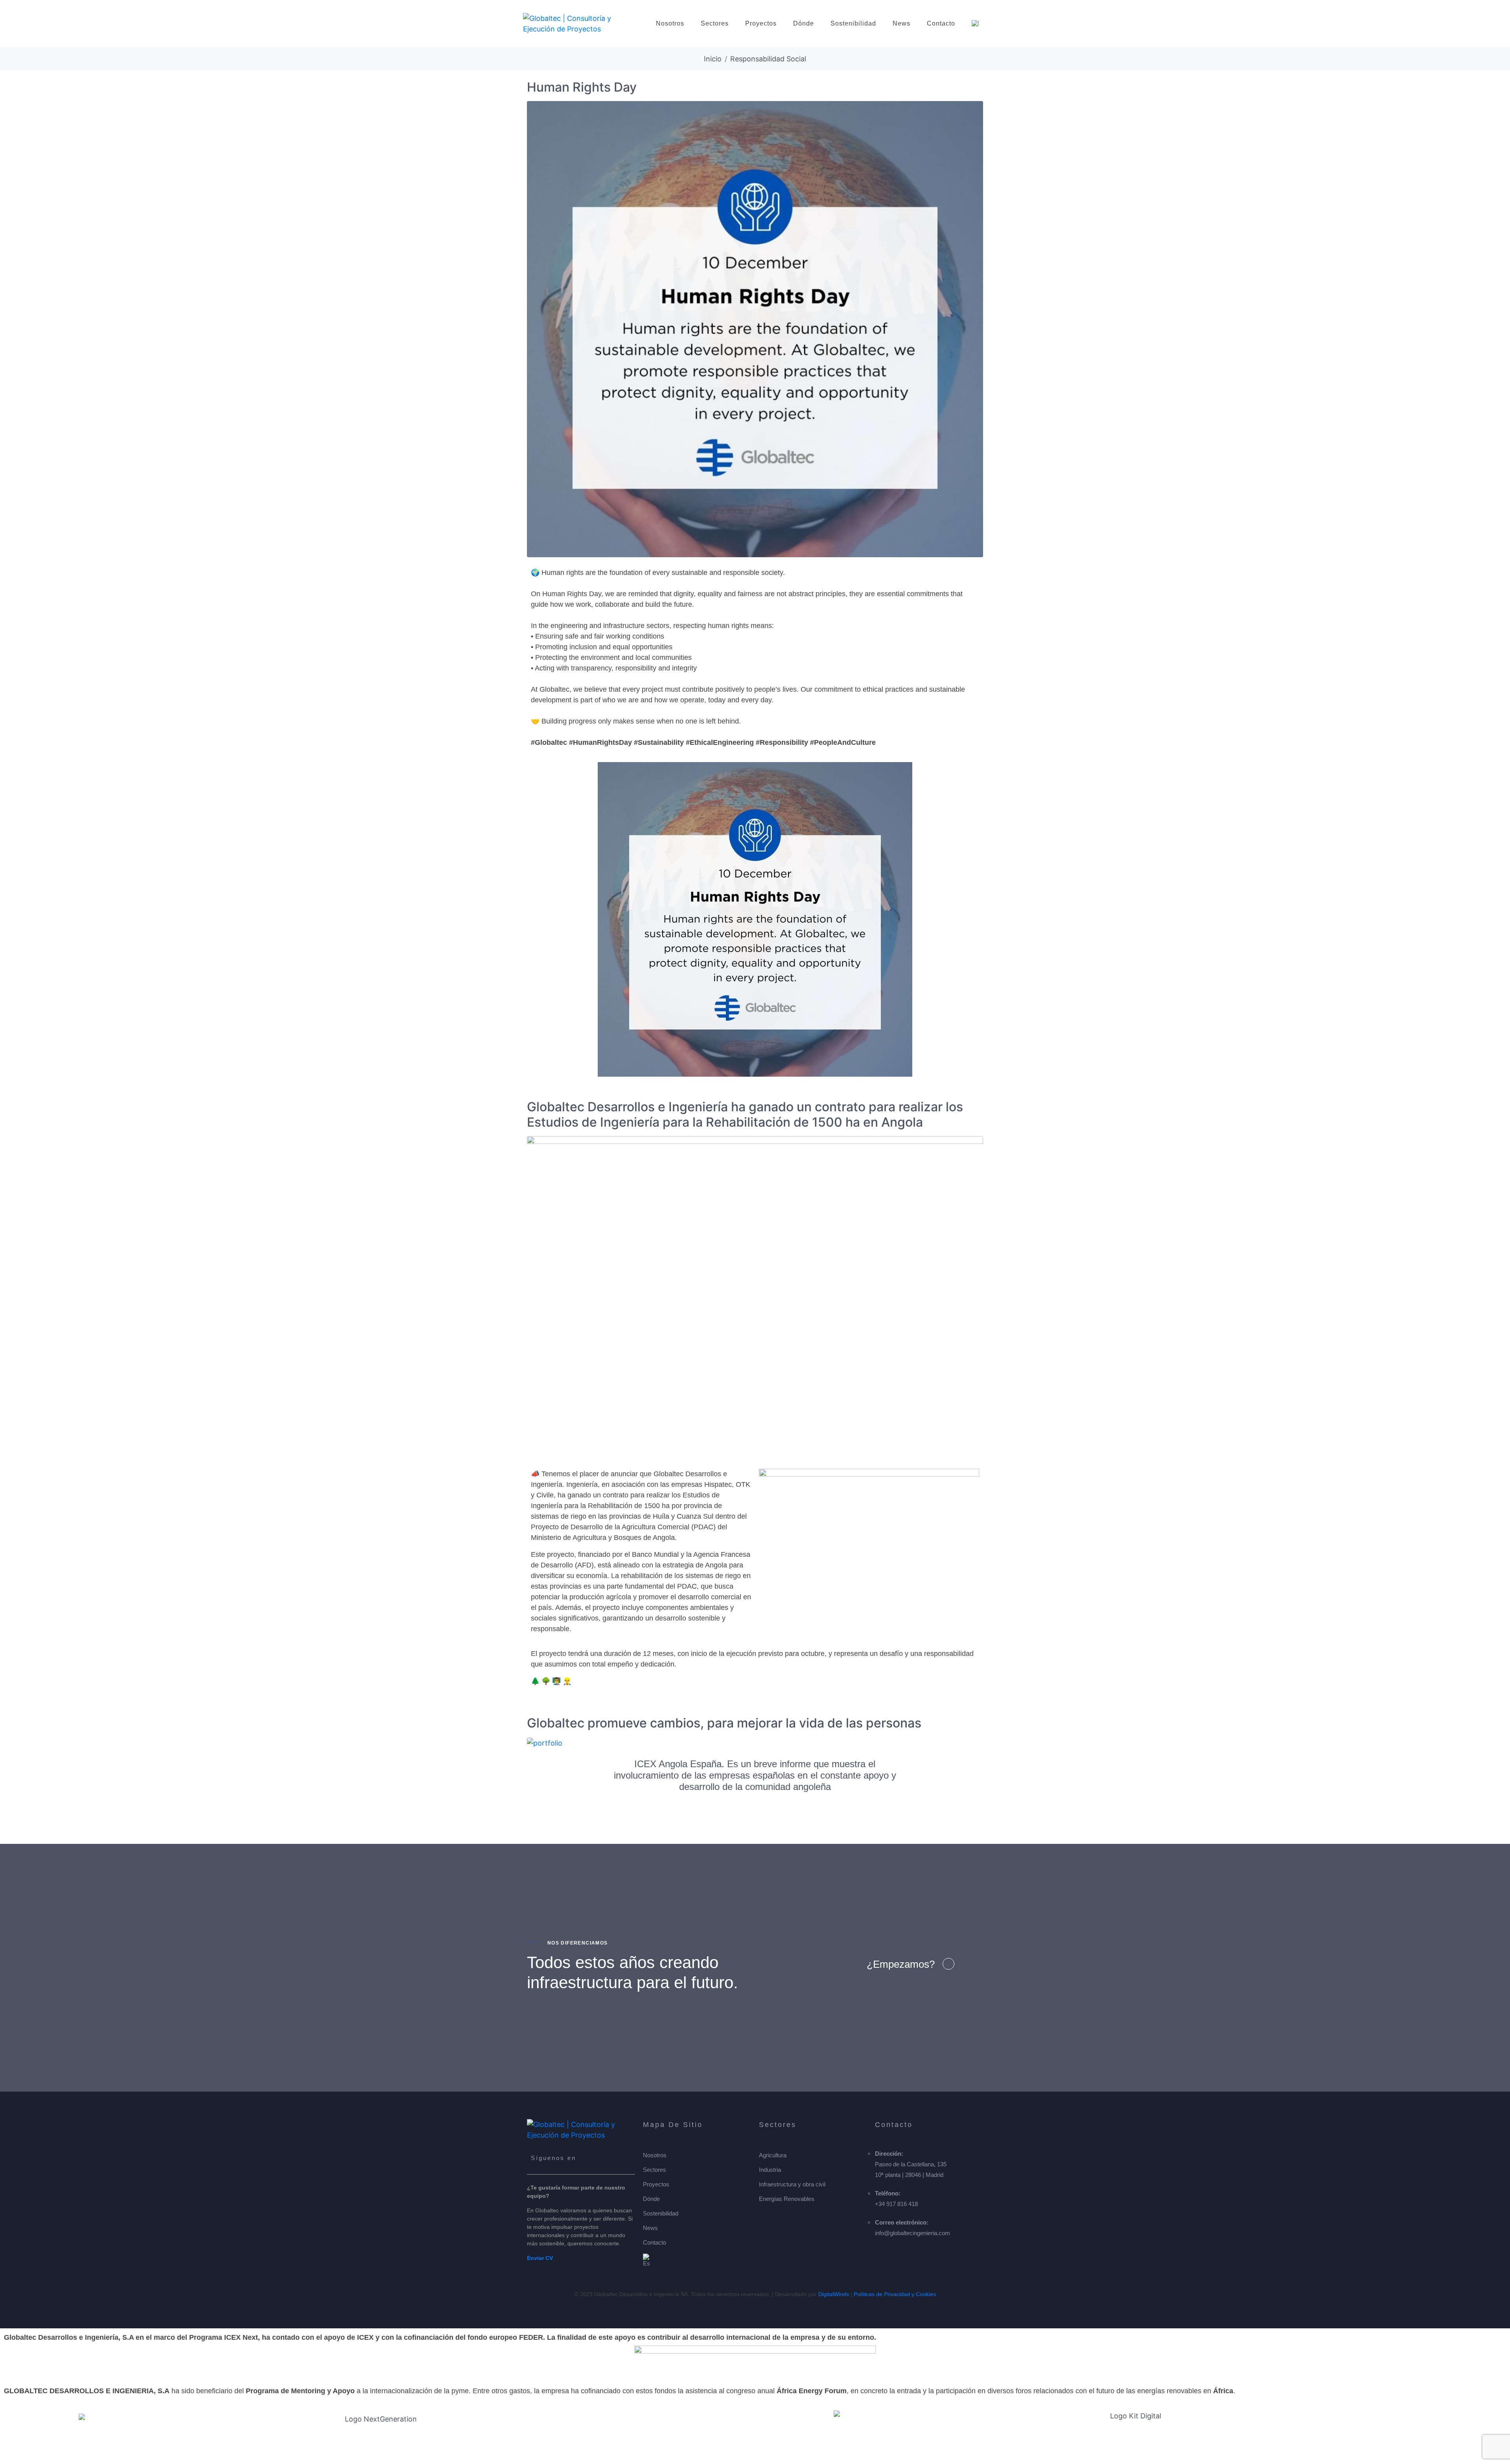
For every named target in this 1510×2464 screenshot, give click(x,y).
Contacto (941, 23)
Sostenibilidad (853, 23)
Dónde (804, 23)
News (901, 23)
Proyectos (761, 23)
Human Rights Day (582, 87)
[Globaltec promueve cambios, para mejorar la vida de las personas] (545, 1743)
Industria (770, 2170)
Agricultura (773, 2155)
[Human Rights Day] (755, 329)
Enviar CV (540, 2258)
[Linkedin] (607, 2161)
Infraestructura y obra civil (792, 2184)
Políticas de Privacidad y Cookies (895, 2294)
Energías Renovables (787, 2199)
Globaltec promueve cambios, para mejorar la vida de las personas (724, 1723)
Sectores (715, 23)
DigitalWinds (834, 2294)
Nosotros (670, 23)
